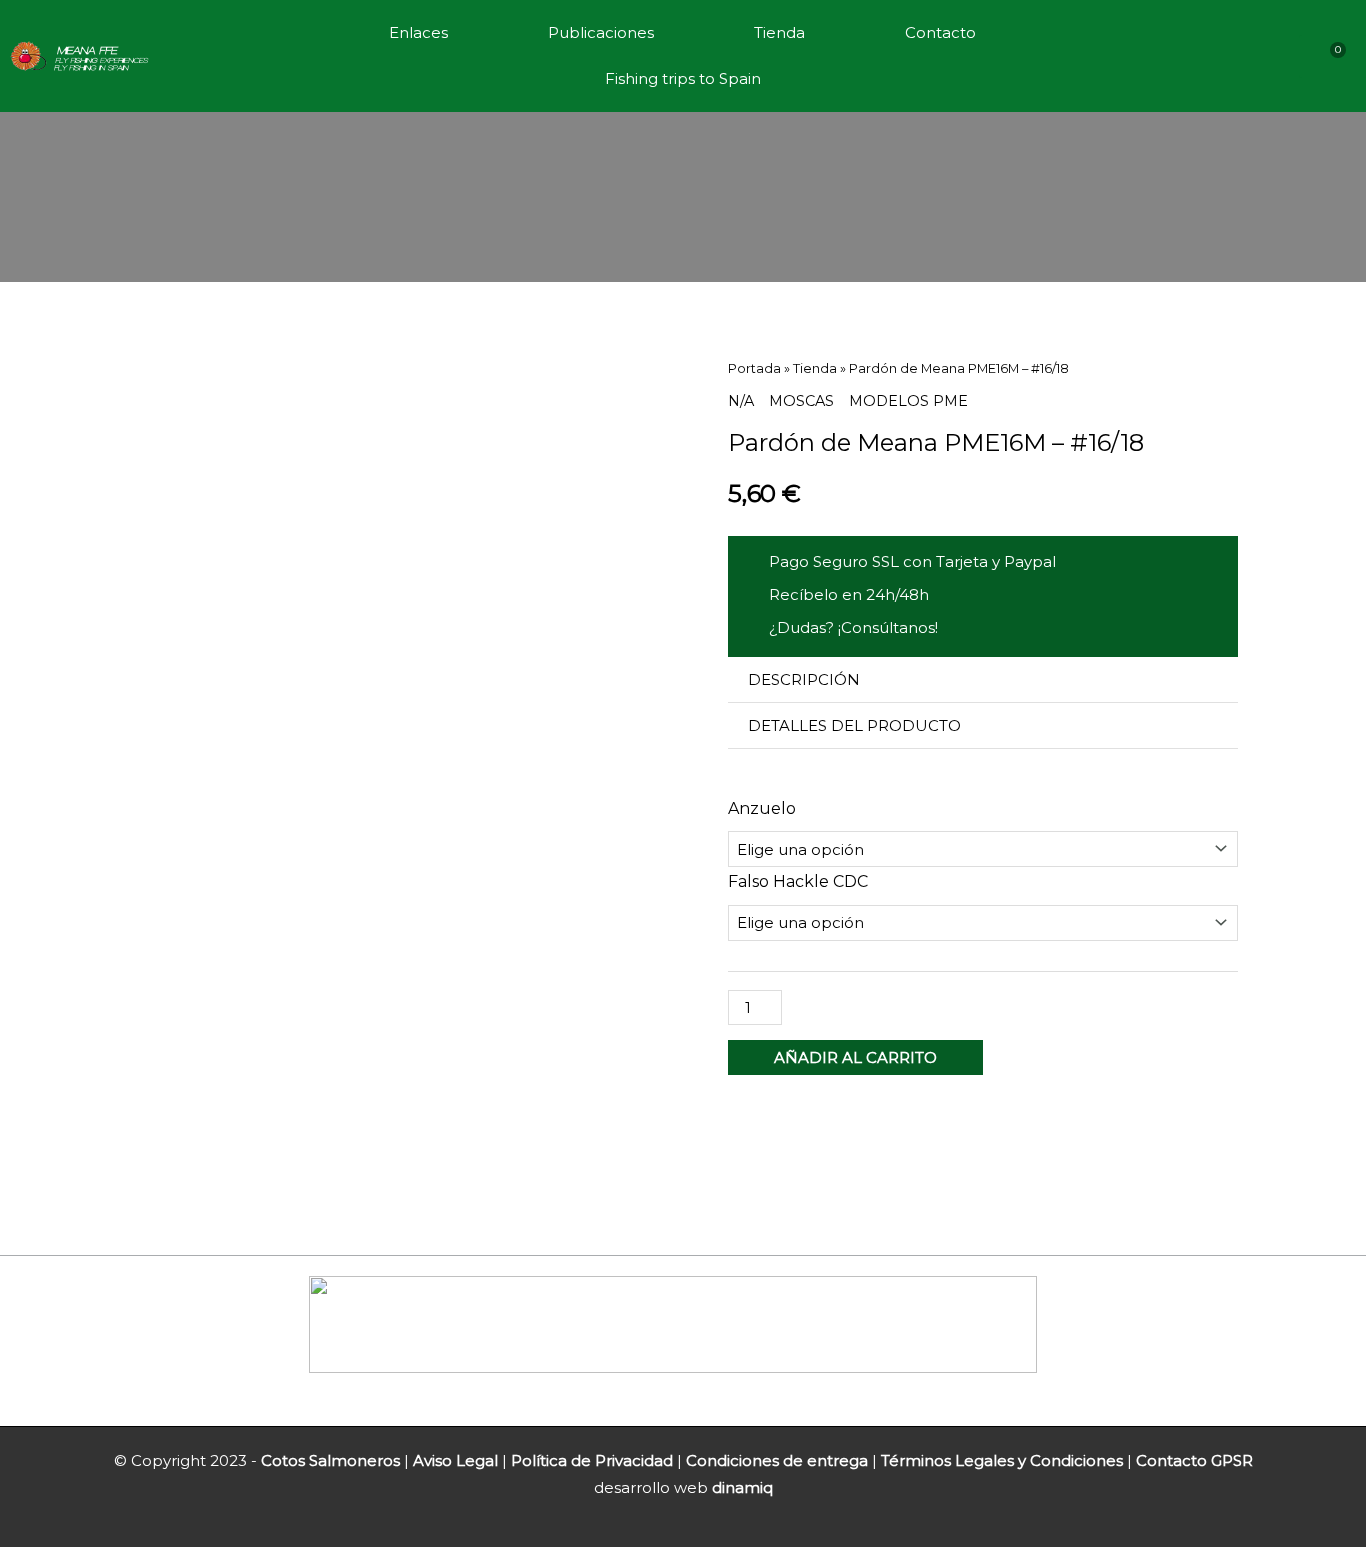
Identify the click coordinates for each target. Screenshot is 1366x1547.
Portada (754, 368)
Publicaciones (601, 32)
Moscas (801, 401)
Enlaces (418, 32)
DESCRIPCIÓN (804, 679)
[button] (983, 680)
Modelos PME (908, 401)
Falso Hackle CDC (798, 881)
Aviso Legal (455, 1460)
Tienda (779, 32)
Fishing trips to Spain (683, 78)
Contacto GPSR (1194, 1460)
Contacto (940, 32)
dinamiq (742, 1487)
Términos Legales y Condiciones (1002, 1460)
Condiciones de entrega (777, 1460)
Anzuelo (762, 808)
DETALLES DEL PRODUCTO (854, 725)
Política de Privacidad (592, 1460)
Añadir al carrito (855, 1057)
